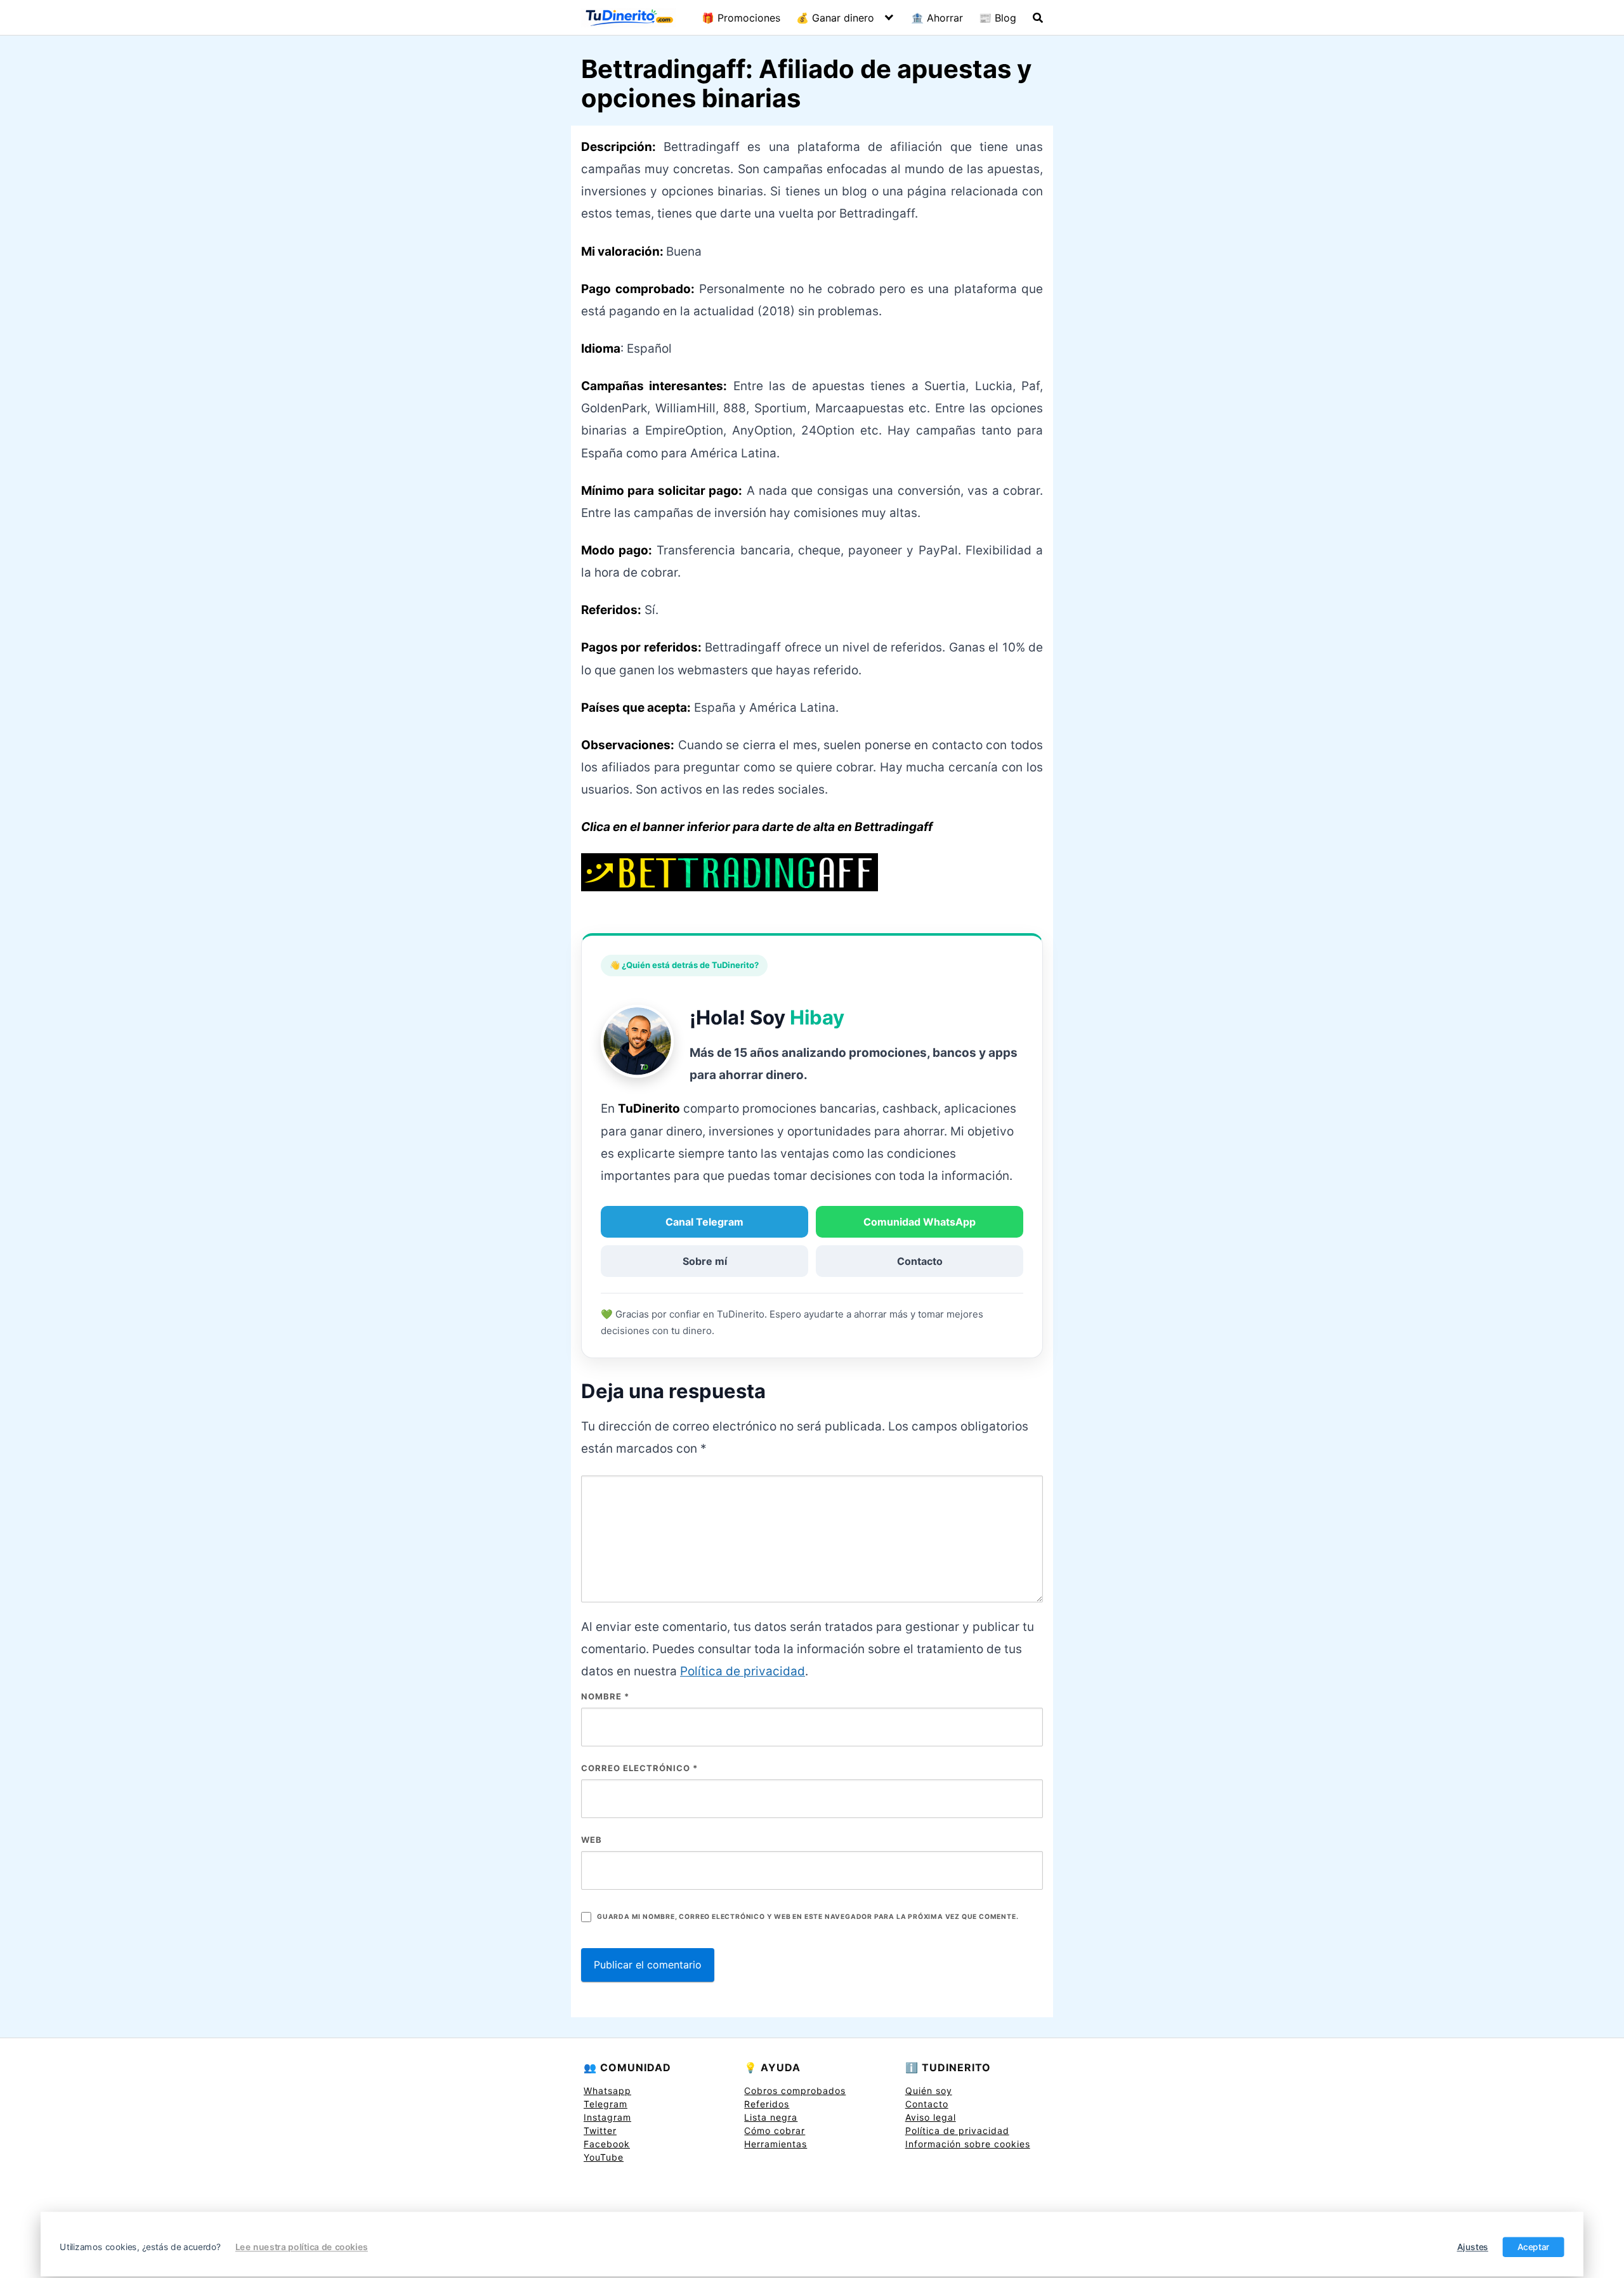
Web (592, 1840)
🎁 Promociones (741, 18)
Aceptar (1534, 2247)
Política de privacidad (743, 1671)
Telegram (606, 2104)
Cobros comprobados (795, 2091)
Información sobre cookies (968, 2144)
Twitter (600, 2131)
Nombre (605, 1696)
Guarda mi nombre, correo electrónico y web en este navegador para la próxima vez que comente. (808, 1917)
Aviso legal (931, 2117)
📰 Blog (998, 18)
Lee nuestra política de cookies (302, 2247)
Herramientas (776, 2144)
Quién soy (929, 2091)
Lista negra (771, 2117)
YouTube (604, 2157)
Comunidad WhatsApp (920, 1222)
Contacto (920, 1261)
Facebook (607, 2144)
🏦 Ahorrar (937, 18)
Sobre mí (705, 1261)
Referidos (767, 2104)
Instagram (607, 2117)
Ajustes (1473, 2247)
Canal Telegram (704, 1222)
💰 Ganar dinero (835, 18)
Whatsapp (607, 2091)
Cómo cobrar (775, 2131)
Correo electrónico (639, 1768)
